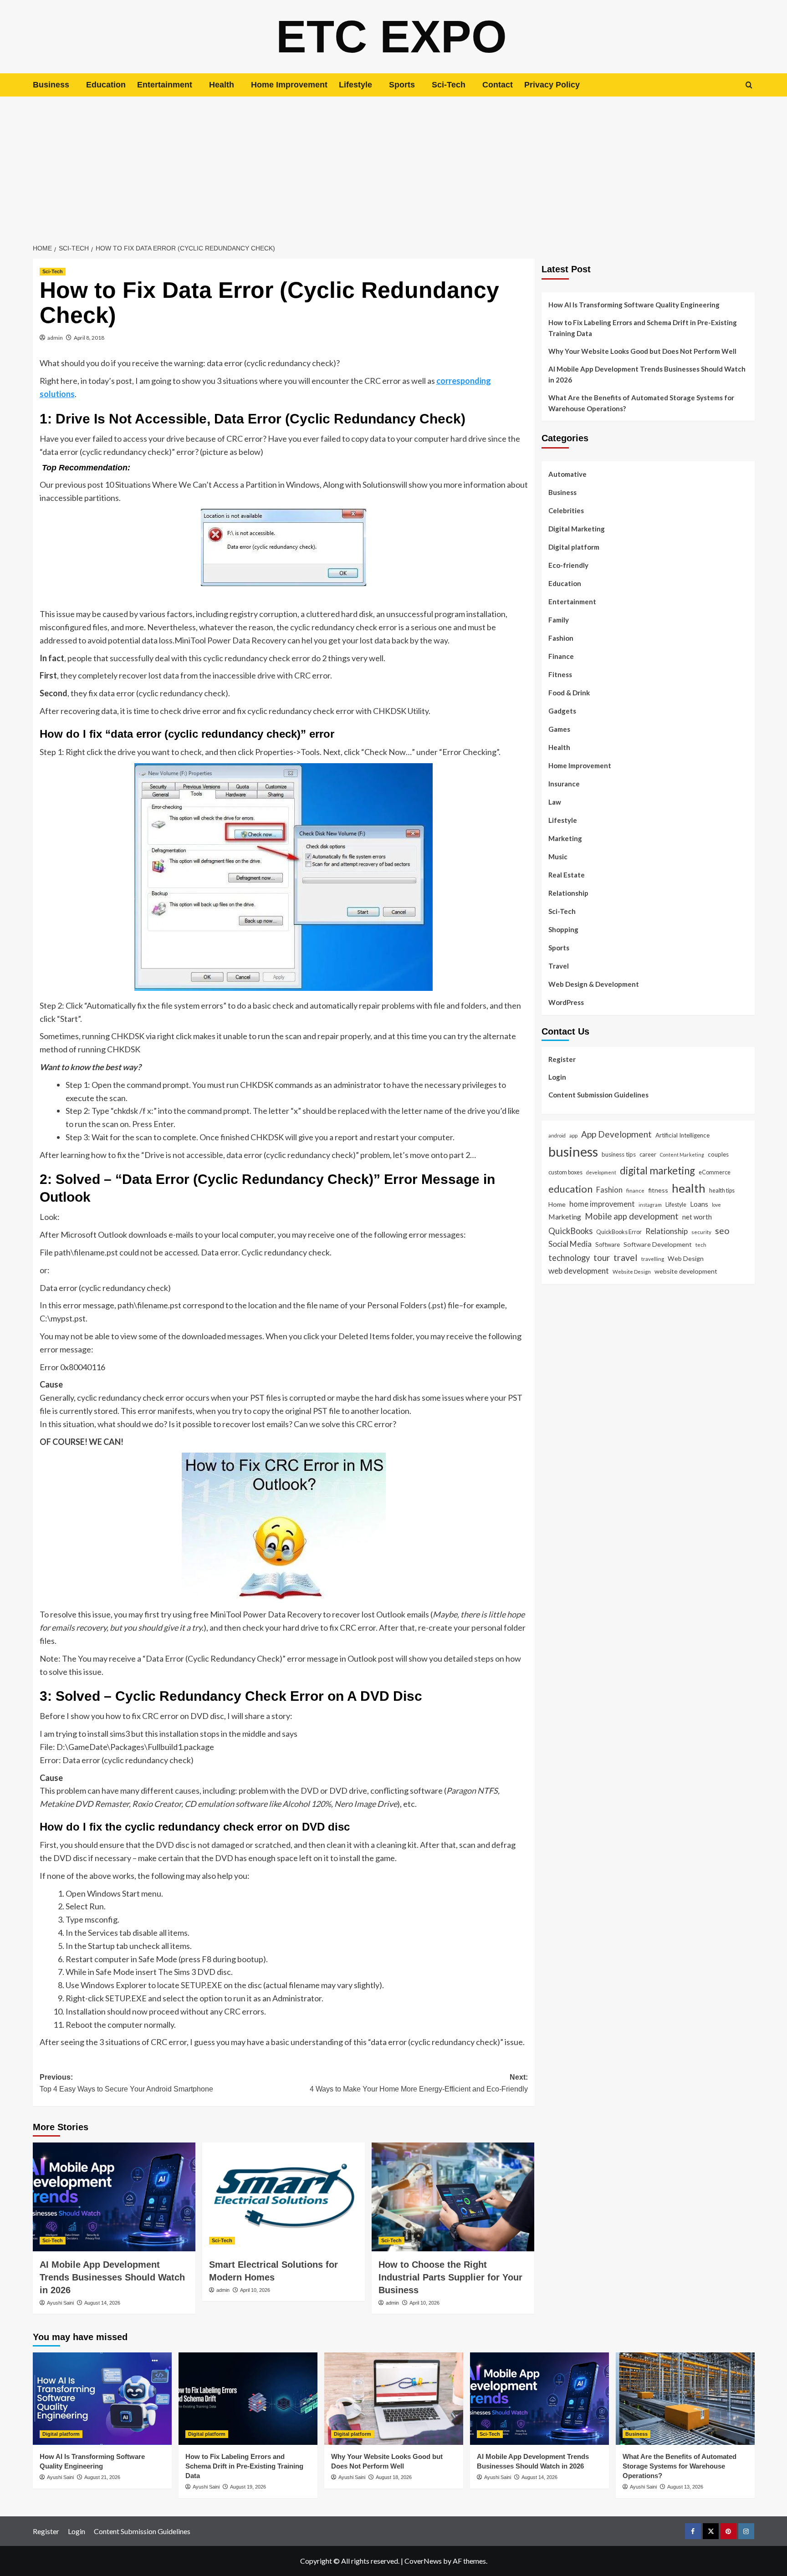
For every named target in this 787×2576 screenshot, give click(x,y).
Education (106, 85)
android (557, 1135)
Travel (559, 966)
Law (555, 802)
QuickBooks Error (619, 1231)
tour (602, 1257)
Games (559, 729)
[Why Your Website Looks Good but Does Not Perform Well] (394, 2399)
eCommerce (715, 1172)
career (648, 1154)
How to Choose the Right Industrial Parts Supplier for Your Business (450, 2277)
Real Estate (567, 875)
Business (51, 85)
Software (608, 1244)
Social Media (570, 1243)
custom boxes (565, 1172)
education (570, 1189)
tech (701, 1244)
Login (557, 1076)
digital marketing (657, 1171)
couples (718, 1154)
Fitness (560, 674)
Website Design (632, 1271)
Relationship (568, 893)
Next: (419, 2083)
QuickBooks (570, 1230)
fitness (658, 1190)
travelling (653, 1258)
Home (557, 1204)
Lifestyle (355, 85)
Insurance (564, 784)
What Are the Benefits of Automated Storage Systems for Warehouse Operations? (641, 403)
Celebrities (566, 510)
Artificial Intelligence (682, 1135)
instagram (650, 1204)
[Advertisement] (393, 165)
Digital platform (574, 547)
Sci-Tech (449, 85)
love (716, 1204)
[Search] (749, 85)
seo (722, 1230)
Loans (699, 1204)
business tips (619, 1154)
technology (569, 1257)
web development (579, 1271)
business (573, 1151)
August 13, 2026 (685, 2487)
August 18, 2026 (394, 2477)
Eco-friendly (568, 565)
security (701, 1231)
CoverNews (423, 2561)
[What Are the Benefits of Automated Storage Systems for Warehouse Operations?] (685, 2399)
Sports (402, 85)
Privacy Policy (552, 85)
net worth (697, 1216)
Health (222, 85)
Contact (498, 85)
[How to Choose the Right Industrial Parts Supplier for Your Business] (453, 2197)
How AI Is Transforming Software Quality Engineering (634, 305)
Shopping (563, 929)
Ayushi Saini (60, 2303)
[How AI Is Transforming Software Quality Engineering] (102, 2399)
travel (626, 1257)
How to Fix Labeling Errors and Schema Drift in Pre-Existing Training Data (643, 328)
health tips (722, 1190)
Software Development (658, 1244)
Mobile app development (632, 1216)
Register (562, 1059)
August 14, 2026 (102, 2303)
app (573, 1135)
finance (635, 1190)
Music (558, 857)
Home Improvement (289, 85)
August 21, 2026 (102, 2477)
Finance (561, 656)
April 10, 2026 (255, 2290)
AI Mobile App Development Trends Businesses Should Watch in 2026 (112, 2277)
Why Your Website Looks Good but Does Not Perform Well (643, 351)
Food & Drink (569, 693)
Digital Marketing (577, 529)
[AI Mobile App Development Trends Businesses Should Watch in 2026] (114, 2197)
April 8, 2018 (89, 338)
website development (686, 1271)
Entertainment (165, 85)
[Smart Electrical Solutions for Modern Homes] (284, 2197)
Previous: (126, 2083)
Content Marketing (682, 1155)
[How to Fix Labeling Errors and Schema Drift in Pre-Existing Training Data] (248, 2399)
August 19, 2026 (248, 2487)
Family (559, 620)
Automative (567, 474)
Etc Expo (391, 36)
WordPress (566, 1002)
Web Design (686, 1258)
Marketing (565, 838)
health (689, 1188)
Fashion (561, 638)
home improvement (602, 1203)
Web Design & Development (594, 984)
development (601, 1172)
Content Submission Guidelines (598, 1094)
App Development (616, 1134)
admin (55, 338)
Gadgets (562, 711)
